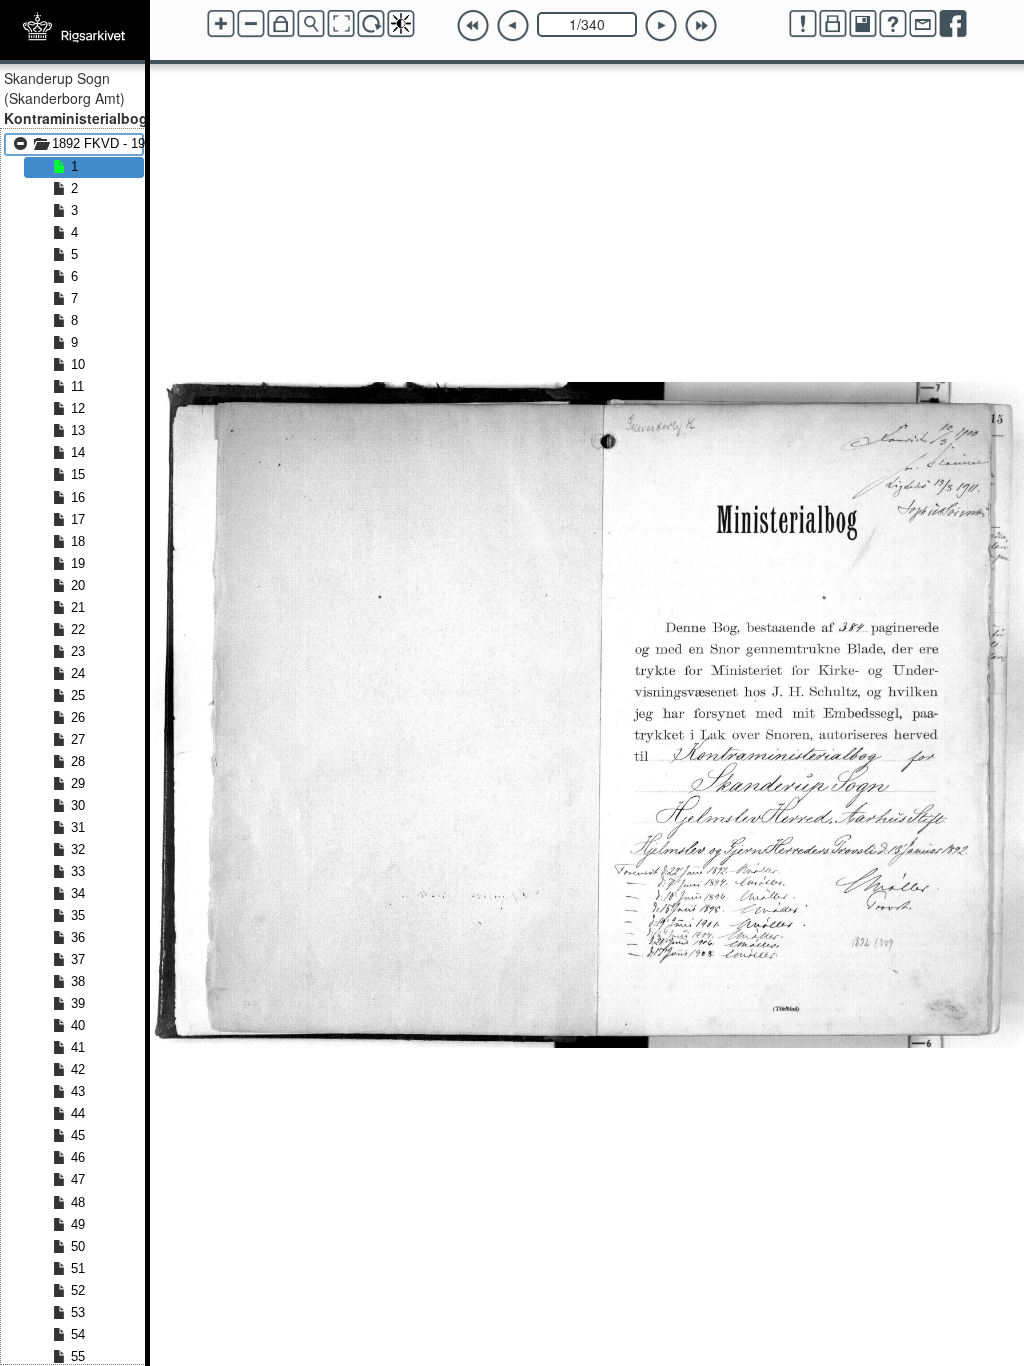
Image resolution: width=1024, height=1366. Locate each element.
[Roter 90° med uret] (371, 24)
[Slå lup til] (311, 24)
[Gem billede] (863, 24)
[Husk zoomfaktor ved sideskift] (281, 24)
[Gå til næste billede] (661, 26)
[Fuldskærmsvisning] (341, 24)
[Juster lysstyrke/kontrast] (401, 24)
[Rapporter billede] (803, 24)
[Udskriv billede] (833, 24)
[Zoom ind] (221, 24)
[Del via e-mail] (923, 24)
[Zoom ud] (251, 24)
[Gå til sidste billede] (701, 26)
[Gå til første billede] (473, 26)
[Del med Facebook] (953, 24)
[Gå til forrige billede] (513, 26)
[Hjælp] (893, 24)
